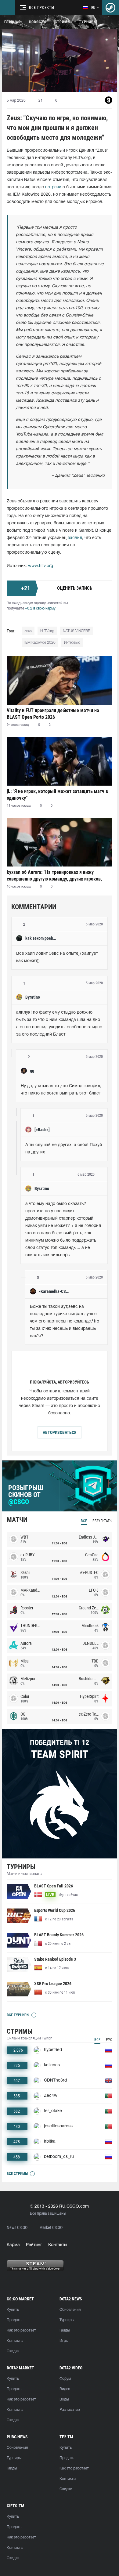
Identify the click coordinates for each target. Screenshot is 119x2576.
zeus (28, 631)
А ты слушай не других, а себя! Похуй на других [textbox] (64, 1149)
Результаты (102, 1521)
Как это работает (21, 2330)
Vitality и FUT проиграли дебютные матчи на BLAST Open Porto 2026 (53, 714)
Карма (13, 2245)
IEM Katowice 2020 (40, 643)
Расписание (70, 2410)
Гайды (65, 2330)
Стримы (63, 22)
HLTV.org (47, 631)
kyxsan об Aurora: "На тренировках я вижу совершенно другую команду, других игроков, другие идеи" (54, 876)
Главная (12, 22)
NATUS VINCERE (76, 631)
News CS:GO (17, 2228)
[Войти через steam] (110, 8)
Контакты (58, 2245)
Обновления (70, 2310)
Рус (109, 2040)
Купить (13, 2310)
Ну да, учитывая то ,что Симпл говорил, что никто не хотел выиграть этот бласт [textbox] (62, 1090)
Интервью (72, 643)
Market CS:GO (51, 2228)
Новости (38, 22)
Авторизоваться (60, 1432)
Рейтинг (34, 2245)
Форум (65, 2379)
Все (84, 1521)
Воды (64, 2399)
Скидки (13, 2351)
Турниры (88, 22)
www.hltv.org (41, 566)
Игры (64, 2341)
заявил (75, 538)
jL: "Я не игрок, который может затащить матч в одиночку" (57, 795)
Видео (65, 2389)
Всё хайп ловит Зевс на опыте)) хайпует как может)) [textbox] (58, 957)
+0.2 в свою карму (40, 608)
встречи (53, 187)
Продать (14, 2320)
